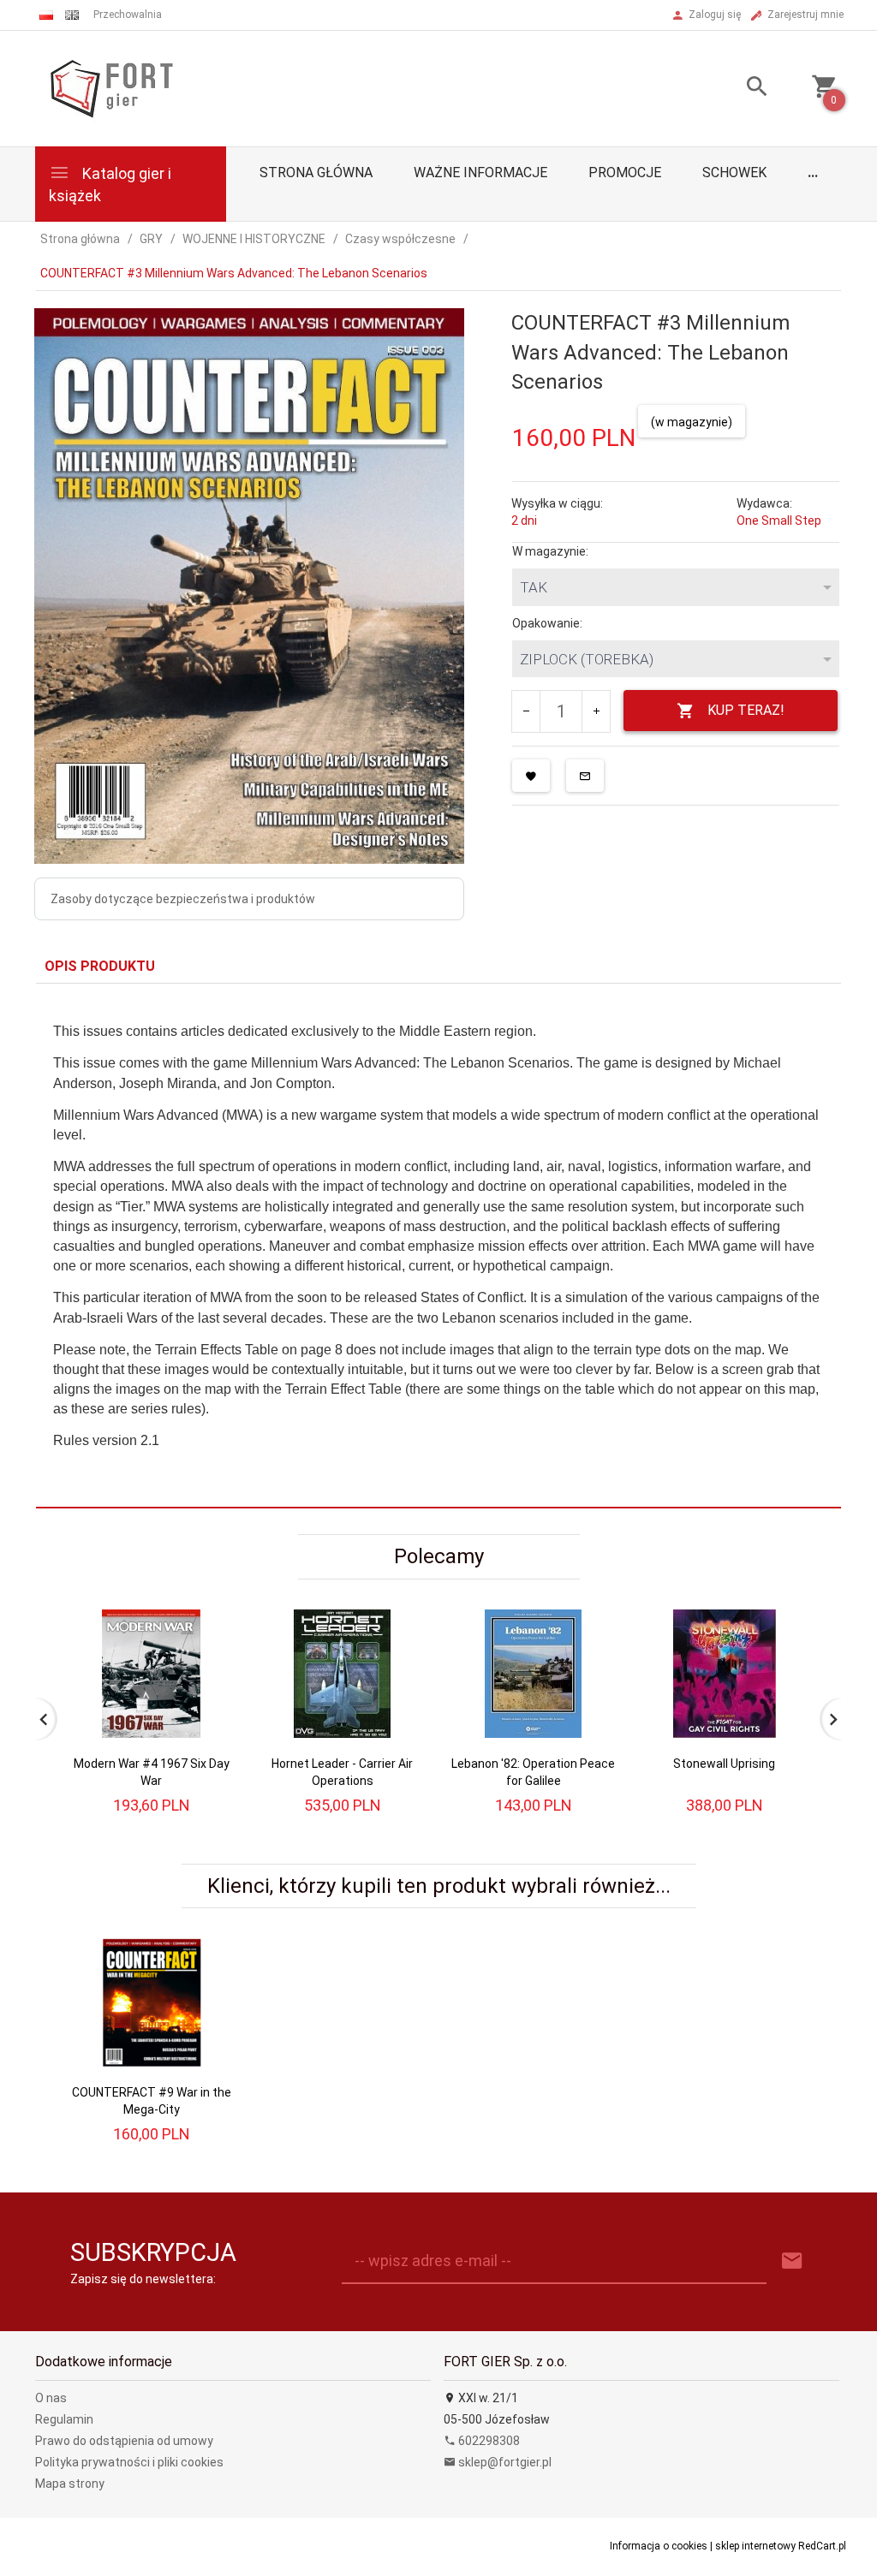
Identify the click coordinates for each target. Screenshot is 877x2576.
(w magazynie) (692, 422)
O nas (51, 2398)
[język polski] (46, 15)
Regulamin (64, 2419)
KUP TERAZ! (746, 710)
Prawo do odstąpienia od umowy (124, 2441)
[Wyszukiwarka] (744, 89)
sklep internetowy (755, 2546)
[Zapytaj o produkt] (585, 776)
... (813, 173)
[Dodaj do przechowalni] (531, 776)
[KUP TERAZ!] (206, 1666)
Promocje (625, 173)
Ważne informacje (480, 173)
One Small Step (779, 521)
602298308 (488, 2441)
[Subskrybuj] (792, 2261)
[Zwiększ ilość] (596, 711)
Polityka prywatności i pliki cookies (129, 2462)
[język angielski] (72, 15)
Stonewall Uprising (724, 1764)
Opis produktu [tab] (100, 966)
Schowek (734, 173)
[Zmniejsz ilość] (526, 711)
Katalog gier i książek (110, 184)
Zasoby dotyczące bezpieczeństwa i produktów (183, 899)
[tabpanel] (438, 1246)
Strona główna (316, 173)
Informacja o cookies (659, 2546)
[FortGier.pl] (111, 87)
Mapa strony (70, 2484)
